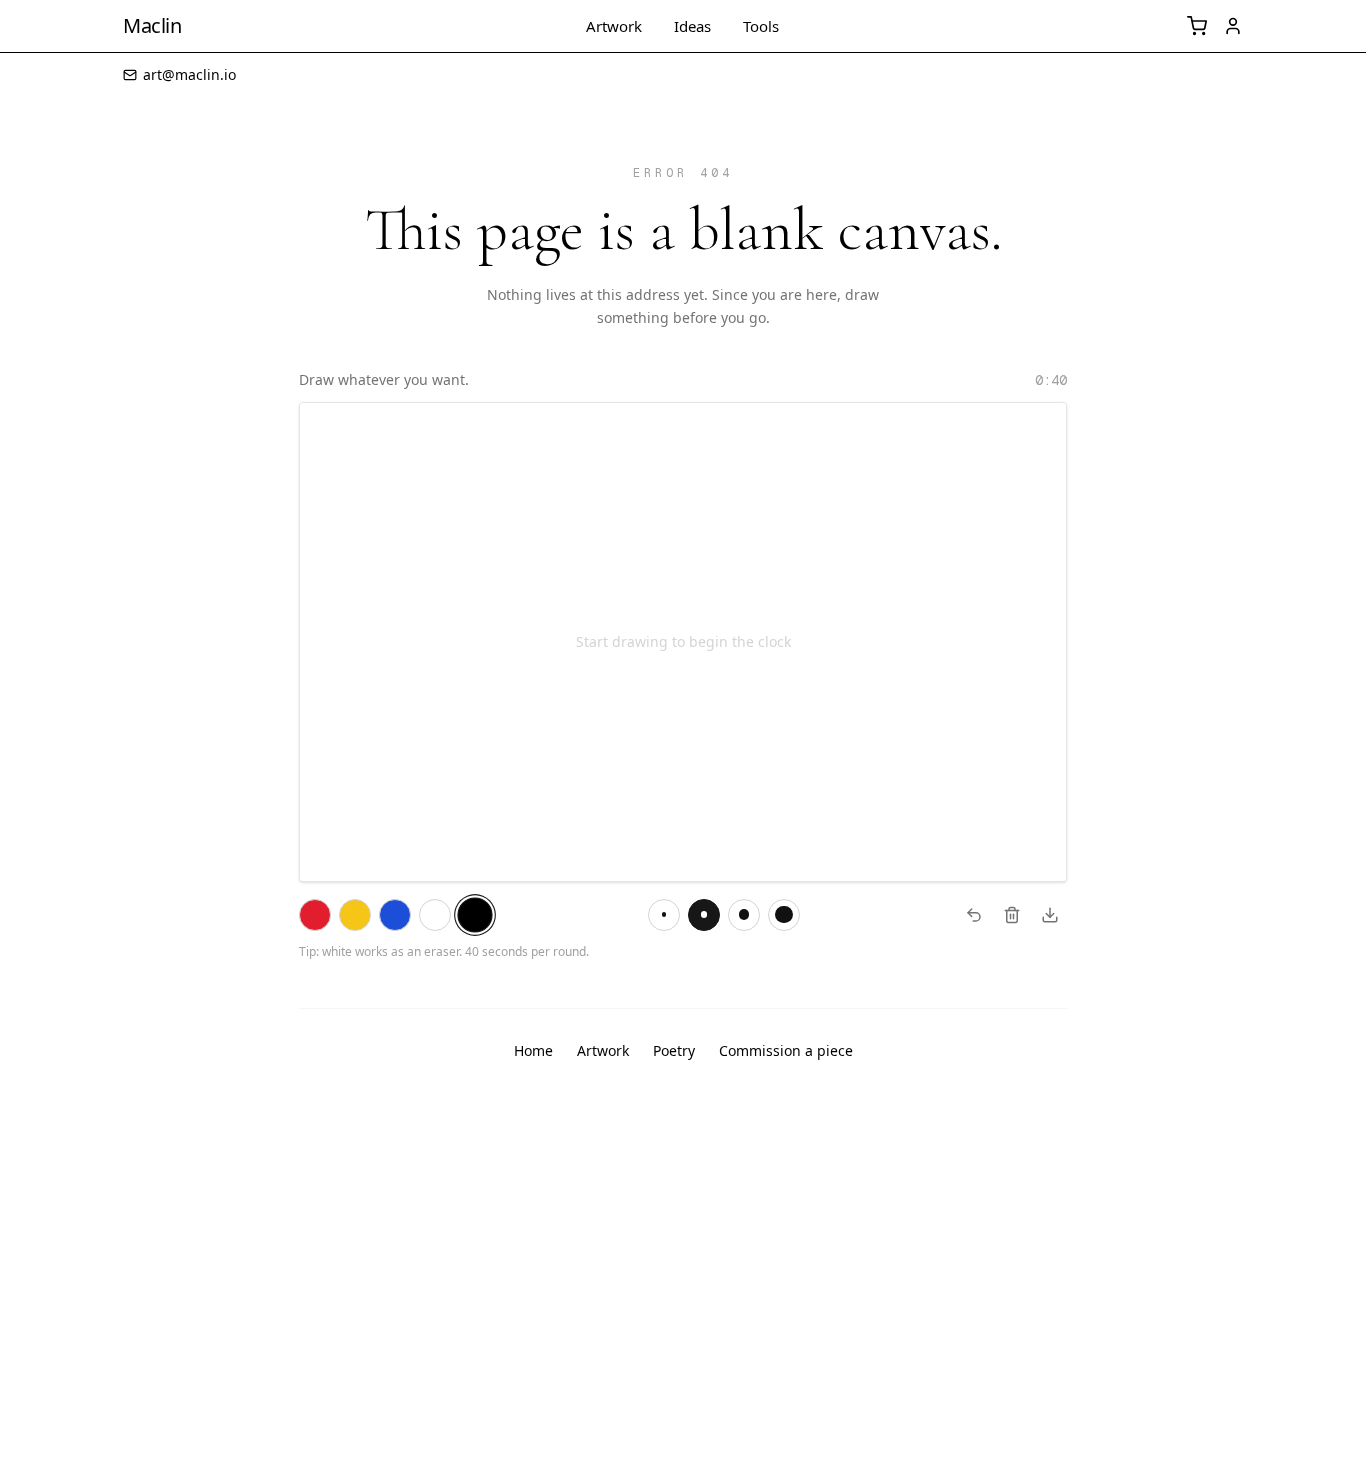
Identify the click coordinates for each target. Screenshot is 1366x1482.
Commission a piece (786, 1050)
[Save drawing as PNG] (1050, 915)
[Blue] (395, 915)
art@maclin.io (189, 74)
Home (533, 1050)
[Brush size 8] (704, 915)
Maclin (152, 25)
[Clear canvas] (1012, 915)
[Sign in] (1233, 26)
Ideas (692, 26)
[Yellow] (355, 915)
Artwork (614, 26)
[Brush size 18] (744, 915)
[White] (435, 915)
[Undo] (974, 915)
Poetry (674, 1050)
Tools (761, 26)
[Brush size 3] (664, 915)
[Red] (315, 915)
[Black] (474, 914)
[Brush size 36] (784, 915)
